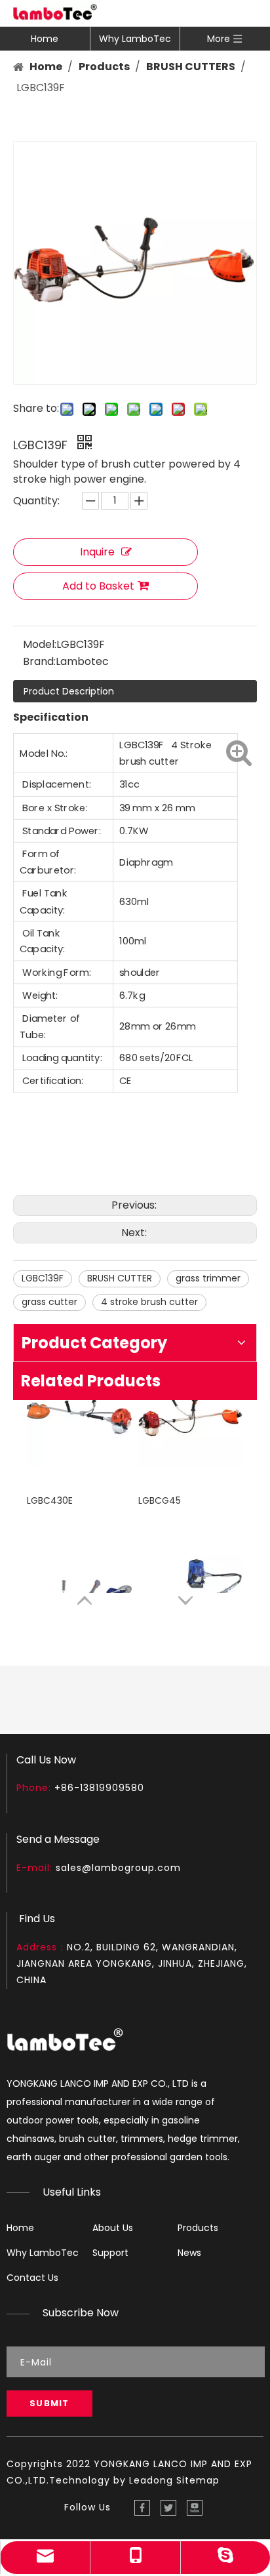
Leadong (151, 2480)
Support (110, 2253)
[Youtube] (195, 2508)
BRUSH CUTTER (120, 1278)
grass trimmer (208, 1278)
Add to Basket (98, 586)
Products (198, 2228)
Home (45, 39)
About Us (113, 2228)
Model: (40, 644)
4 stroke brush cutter (149, 1302)
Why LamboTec (135, 39)
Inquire (97, 552)
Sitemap (198, 2480)
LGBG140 (158, 1565)
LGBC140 (46, 1565)
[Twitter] (168, 2508)
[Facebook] (142, 2508)
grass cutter (49, 1302)
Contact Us (32, 2278)
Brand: (39, 661)
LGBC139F (43, 1278)
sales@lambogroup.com (118, 1868)
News (189, 2253)
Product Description (69, 691)
